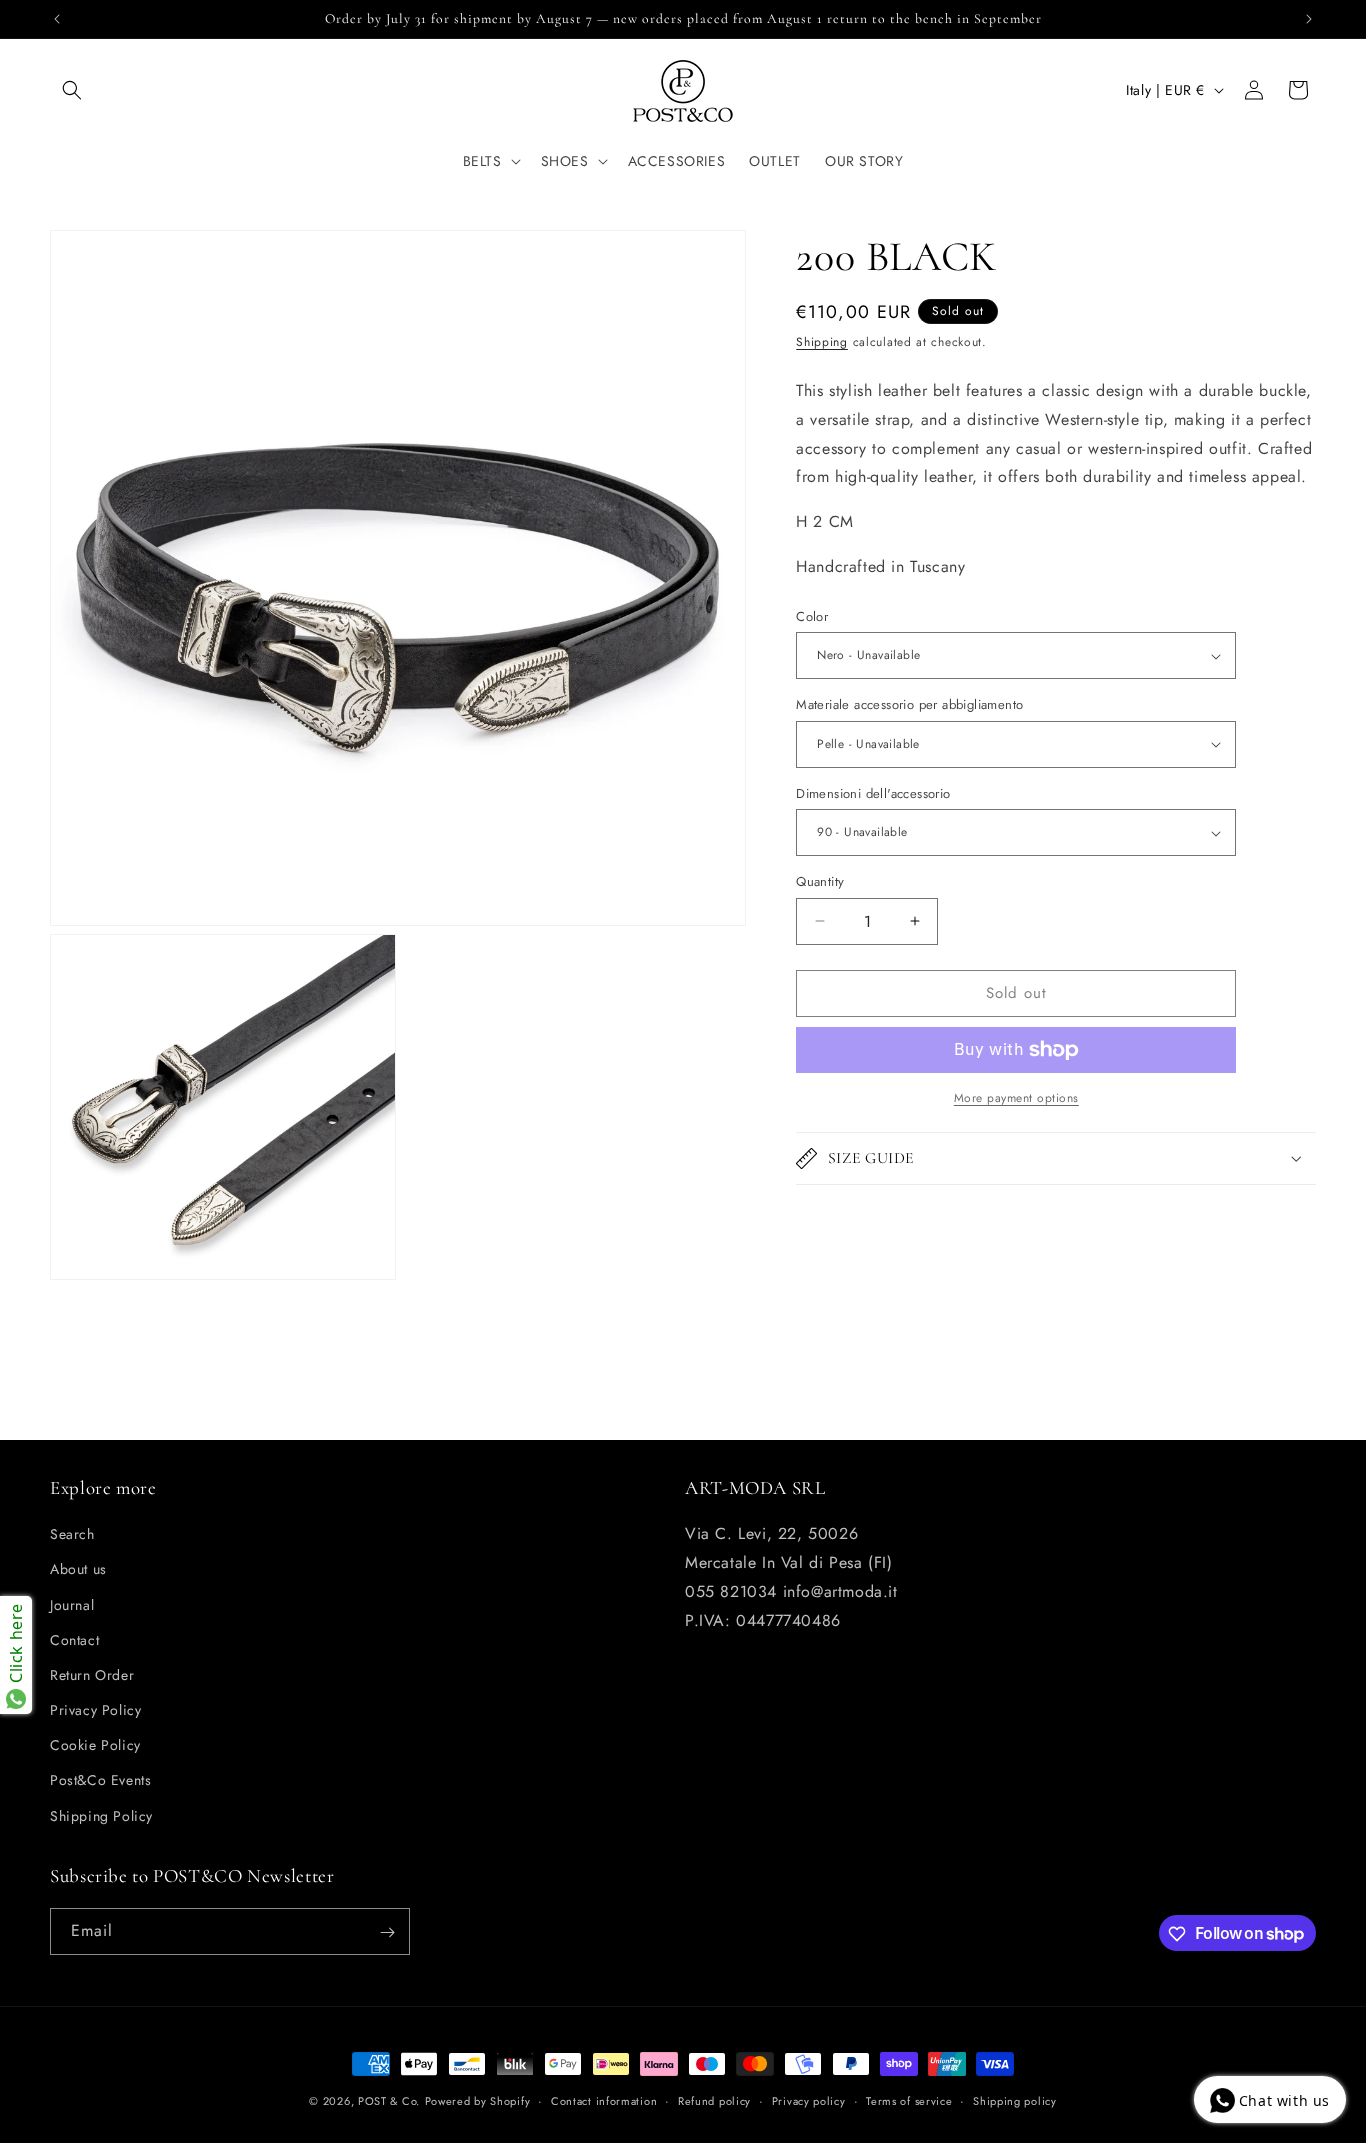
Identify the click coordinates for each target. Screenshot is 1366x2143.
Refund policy (714, 2100)
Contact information (604, 2100)
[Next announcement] (1309, 19)
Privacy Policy (95, 1711)
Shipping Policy (101, 1816)
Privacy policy (809, 2100)
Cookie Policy (95, 1746)
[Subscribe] (387, 1932)
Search (72, 1535)
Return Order (92, 1675)
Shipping (822, 342)
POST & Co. (389, 2101)
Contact (74, 1640)
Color (812, 616)
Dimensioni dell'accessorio (873, 793)
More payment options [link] (1016, 1098)
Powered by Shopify (478, 2101)
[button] (72, 90)
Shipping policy (1015, 2100)
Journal (72, 1605)
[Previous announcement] (57, 19)
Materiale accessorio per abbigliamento (909, 704)
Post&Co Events (100, 1781)
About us (78, 1570)
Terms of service (909, 2100)
